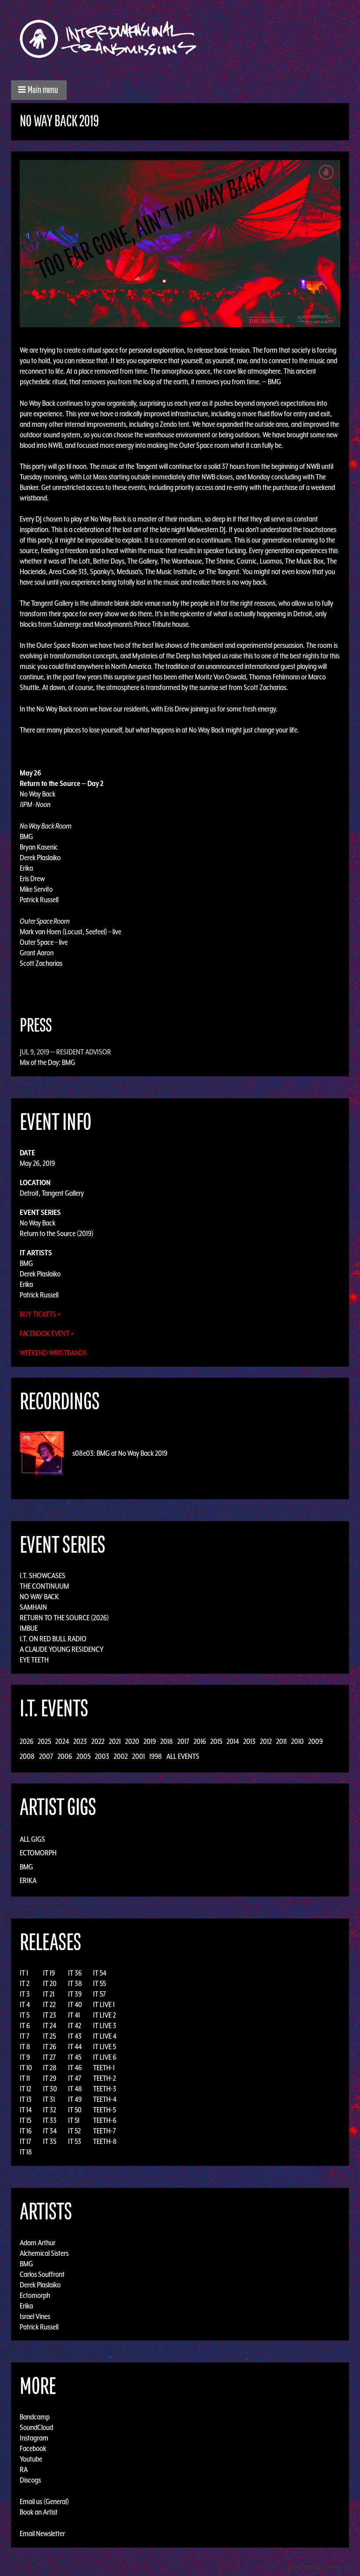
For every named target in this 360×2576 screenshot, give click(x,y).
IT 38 (75, 1983)
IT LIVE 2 (104, 2015)
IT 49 (75, 2099)
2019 (150, 1741)
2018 (167, 1741)
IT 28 (50, 2068)
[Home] (113, 39)
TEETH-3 (105, 2089)
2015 (216, 1741)
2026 (27, 1741)
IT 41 (74, 2015)
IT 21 (49, 1994)
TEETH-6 (105, 2120)
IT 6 (25, 2026)
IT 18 (26, 2152)
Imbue (29, 1628)
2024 (62, 1741)
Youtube (31, 2459)
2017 (183, 1741)
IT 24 (50, 2026)
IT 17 (25, 2141)
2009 (315, 1741)
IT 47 (75, 2078)
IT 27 (49, 2057)
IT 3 (25, 1994)
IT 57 (99, 1994)
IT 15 (25, 2120)
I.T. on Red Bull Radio (53, 1639)
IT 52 (74, 2131)
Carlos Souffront (42, 2274)
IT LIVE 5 (104, 2047)
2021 (115, 1741)
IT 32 (50, 2110)
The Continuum (44, 1586)
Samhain (33, 1607)
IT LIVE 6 (105, 2057)
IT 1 (24, 1973)
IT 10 (26, 2068)
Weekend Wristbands (53, 1353)
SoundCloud (36, 2427)
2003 (102, 1756)
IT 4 (25, 2004)
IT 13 (26, 2099)
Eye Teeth (34, 1660)
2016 (200, 1741)
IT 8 (25, 2047)
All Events (183, 1756)
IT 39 (75, 1994)
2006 (65, 1756)
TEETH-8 (105, 2141)
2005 (83, 1756)
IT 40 (75, 2004)
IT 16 (26, 2131)
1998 (156, 1756)
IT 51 (74, 2120)
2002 (121, 1756)
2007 (46, 1756)
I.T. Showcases (43, 1576)
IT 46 (75, 2068)
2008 (27, 1756)
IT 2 (25, 1983)
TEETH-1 (104, 2068)
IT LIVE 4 (105, 2036)
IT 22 (49, 2004)
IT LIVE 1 (104, 2004)
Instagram (34, 2438)
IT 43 (75, 2036)
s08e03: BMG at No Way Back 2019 (120, 1453)
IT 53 (75, 2141)
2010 (297, 1741)
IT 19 (49, 1973)
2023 (80, 1741)
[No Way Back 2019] (180, 243)
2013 (249, 1741)
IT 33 (50, 2120)
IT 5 (25, 2015)
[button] (39, 90)
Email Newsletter (42, 2533)
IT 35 (50, 2141)
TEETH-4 (105, 2099)
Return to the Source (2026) (64, 1618)
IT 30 (50, 2089)
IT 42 (75, 2026)
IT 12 (25, 2089)
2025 (44, 1741)
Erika (26, 1284)
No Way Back (38, 1223)
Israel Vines (35, 2316)
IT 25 (49, 2036)
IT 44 (75, 2047)
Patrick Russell (39, 1295)
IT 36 (75, 1973)
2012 (266, 1741)
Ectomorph (38, 1853)
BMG (26, 1263)
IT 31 (49, 2099)
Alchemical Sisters (44, 2253)
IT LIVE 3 (105, 2026)
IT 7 (25, 2036)
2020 (132, 1741)
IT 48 (75, 2089)
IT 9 (25, 2057)
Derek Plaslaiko (40, 1274)
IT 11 (25, 2078)
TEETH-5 (104, 2110)
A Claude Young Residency (62, 1649)
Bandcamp (35, 2417)
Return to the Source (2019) (57, 1233)
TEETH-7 (104, 2131)
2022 (98, 1741)
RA (24, 2469)
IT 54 (100, 1973)
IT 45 (75, 2057)
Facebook (33, 2448)
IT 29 (50, 2078)
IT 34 (50, 2131)
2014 (233, 1741)
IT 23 (50, 2015)
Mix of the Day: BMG (47, 1062)
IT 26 (50, 2047)
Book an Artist (39, 2512)
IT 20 (50, 1983)
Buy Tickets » (40, 1314)
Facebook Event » (47, 1333)
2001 (139, 1756)
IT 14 (26, 2110)
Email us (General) (44, 2501)
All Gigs (32, 1839)
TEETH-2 (104, 2078)
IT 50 (75, 2110)
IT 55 (99, 1983)
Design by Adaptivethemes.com (321, 2567)
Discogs (30, 2480)
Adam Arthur (38, 2242)
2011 (281, 1741)
